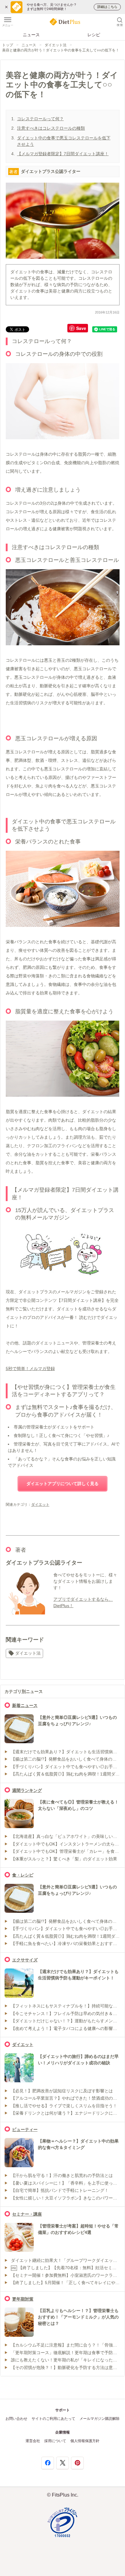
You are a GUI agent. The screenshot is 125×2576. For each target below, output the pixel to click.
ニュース (31, 35)
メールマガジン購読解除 (100, 2419)
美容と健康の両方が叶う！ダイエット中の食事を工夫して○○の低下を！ (61, 50)
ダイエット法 (56, 45)
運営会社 (33, 2441)
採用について (55, 2441)
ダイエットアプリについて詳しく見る (62, 1484)
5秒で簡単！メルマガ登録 (30, 1369)
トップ (8, 45)
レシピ (94, 35)
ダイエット (40, 1505)
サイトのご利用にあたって (53, 2419)
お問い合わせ (16, 2419)
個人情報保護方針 (85, 2441)
